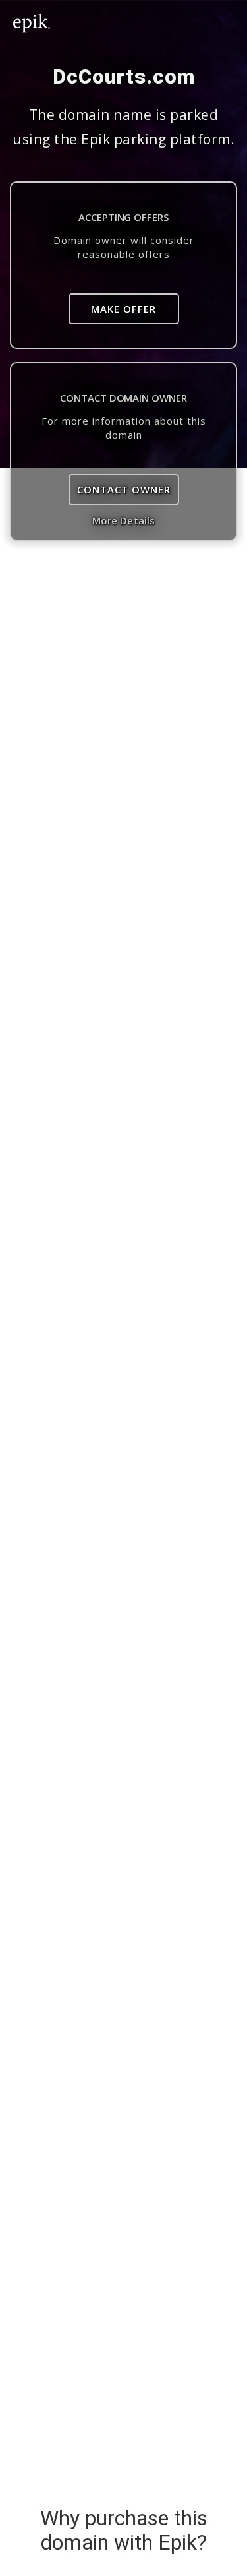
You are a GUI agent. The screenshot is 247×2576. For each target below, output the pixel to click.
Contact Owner (124, 489)
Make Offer (123, 309)
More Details (123, 520)
